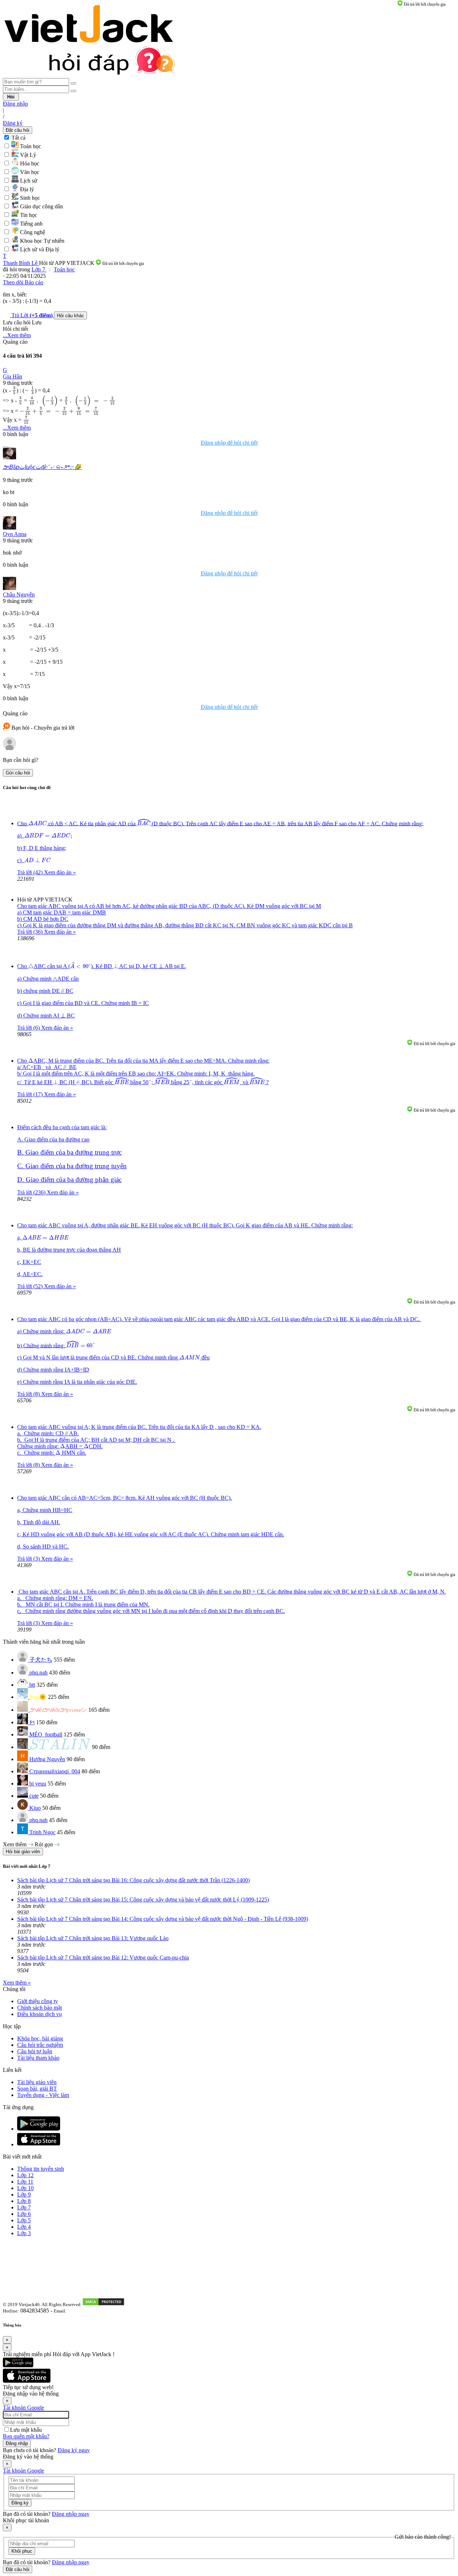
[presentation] (14, 391)
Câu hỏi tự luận (35, 2051)
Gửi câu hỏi (18, 773)
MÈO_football (46, 1734)
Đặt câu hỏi (18, 130)
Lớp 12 (25, 2175)
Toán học (64, 269)
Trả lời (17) (31, 1094)
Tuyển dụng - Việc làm (43, 2095)
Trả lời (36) (31, 932)
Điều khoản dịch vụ (40, 2014)
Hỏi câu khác (70, 316)
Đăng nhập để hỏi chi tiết (229, 443)
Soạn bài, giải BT (37, 2089)
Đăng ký (13, 123)
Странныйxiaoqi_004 (55, 1771)
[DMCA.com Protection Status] (103, 2304)
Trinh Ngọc (42, 1832)
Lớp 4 (24, 2227)
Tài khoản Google (23, 2408)
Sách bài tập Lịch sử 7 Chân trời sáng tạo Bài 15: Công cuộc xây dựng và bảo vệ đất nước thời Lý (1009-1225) (143, 1900)
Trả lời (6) (29, 1028)
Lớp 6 (24, 2214)
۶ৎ (32, 1722)
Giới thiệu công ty (38, 2001)
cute (34, 1796)
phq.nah (38, 1673)
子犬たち (41, 1660)
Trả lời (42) (31, 872)
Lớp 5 (24, 2220)
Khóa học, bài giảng (40, 2038)
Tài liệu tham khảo (38, 2058)
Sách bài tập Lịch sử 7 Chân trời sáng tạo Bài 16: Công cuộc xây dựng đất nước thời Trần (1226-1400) (133, 1880)
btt (32, 1685)
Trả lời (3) (29, 1559)
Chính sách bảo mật (40, 2008)
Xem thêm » (17, 1983)
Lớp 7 (39, 269)
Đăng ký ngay (74, 2450)
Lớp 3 (24, 2233)
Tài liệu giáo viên (37, 2082)
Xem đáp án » (60, 872)
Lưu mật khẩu (26, 2430)
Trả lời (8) (29, 1394)
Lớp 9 (24, 2195)
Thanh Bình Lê (21, 263)
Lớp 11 (25, 2182)
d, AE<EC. (30, 1274)
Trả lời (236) (32, 1192)
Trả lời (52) (31, 1286)
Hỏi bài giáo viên (23, 1852)
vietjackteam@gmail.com (94, 2311)
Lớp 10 (25, 2188)
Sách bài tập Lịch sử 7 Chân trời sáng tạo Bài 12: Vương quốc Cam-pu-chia (103, 1958)
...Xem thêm (17, 335)
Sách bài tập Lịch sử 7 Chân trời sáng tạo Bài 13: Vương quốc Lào (93, 1938)
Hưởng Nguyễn (47, 1759)
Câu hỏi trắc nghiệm (40, 2045)
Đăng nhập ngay (71, 2514)
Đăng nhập (15, 104)
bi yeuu (38, 1784)
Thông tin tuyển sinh (41, 2169)
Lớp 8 (24, 2201)
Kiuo (35, 1808)
